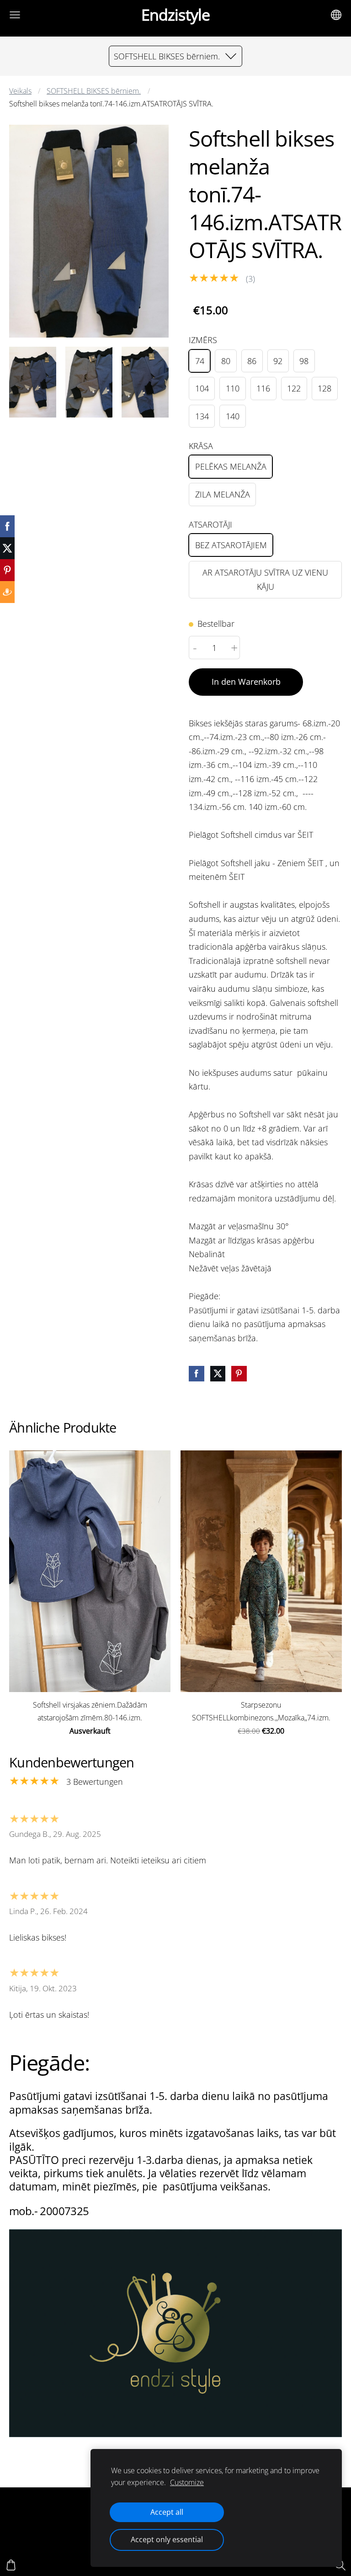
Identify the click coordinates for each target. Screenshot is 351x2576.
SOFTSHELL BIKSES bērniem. (94, 91)
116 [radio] (263, 388)
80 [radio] (226, 361)
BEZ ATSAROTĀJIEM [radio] (231, 545)
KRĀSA (201, 446)
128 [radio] (324, 388)
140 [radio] (233, 416)
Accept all (167, 2512)
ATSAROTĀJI (210, 524)
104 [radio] (202, 388)
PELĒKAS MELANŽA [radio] (231, 466)
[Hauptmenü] (15, 15)
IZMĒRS (203, 340)
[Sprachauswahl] (336, 15)
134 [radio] (202, 416)
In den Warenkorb (246, 682)
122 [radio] (294, 388)
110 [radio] (233, 388)
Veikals (20, 91)
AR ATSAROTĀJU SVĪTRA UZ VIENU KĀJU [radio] (265, 579)
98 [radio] (304, 361)
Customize (187, 2482)
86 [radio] (252, 361)
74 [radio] (200, 361)
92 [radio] (278, 361)
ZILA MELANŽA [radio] (223, 494)
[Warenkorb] (11, 2565)
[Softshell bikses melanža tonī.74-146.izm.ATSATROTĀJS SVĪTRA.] (33, 382)
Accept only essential (167, 2539)
